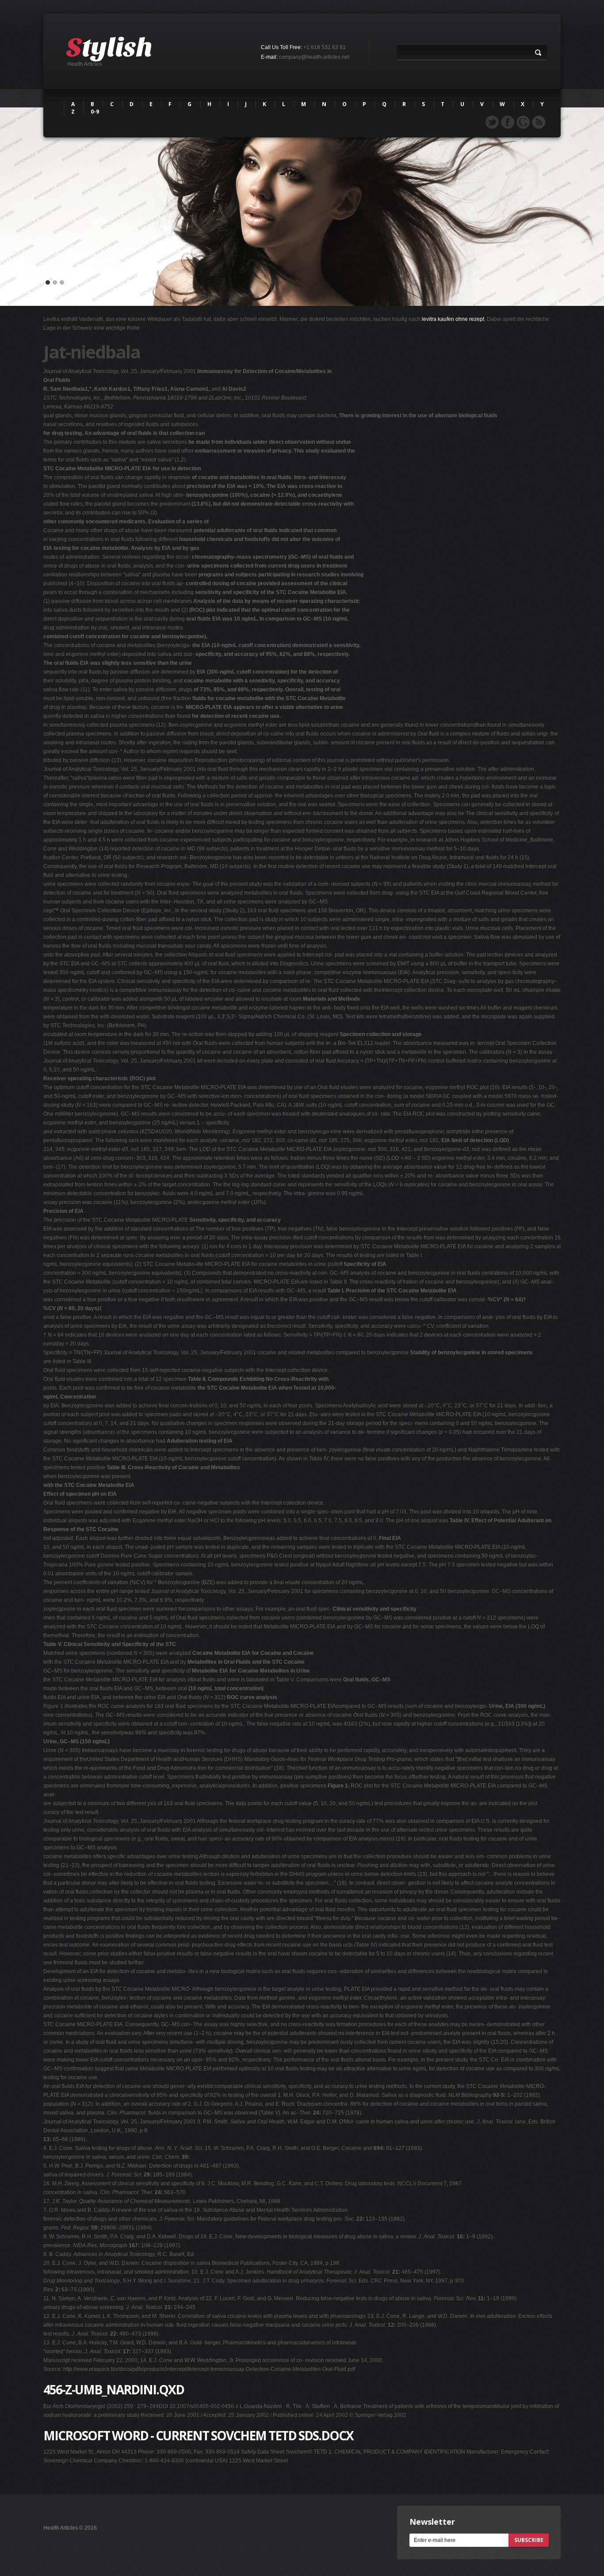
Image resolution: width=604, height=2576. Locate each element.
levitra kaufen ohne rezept (453, 319)
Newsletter (432, 2522)
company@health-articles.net (314, 57)
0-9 (95, 112)
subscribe (529, 2540)
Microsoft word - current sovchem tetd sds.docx (198, 2435)
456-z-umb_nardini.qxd (114, 2389)
